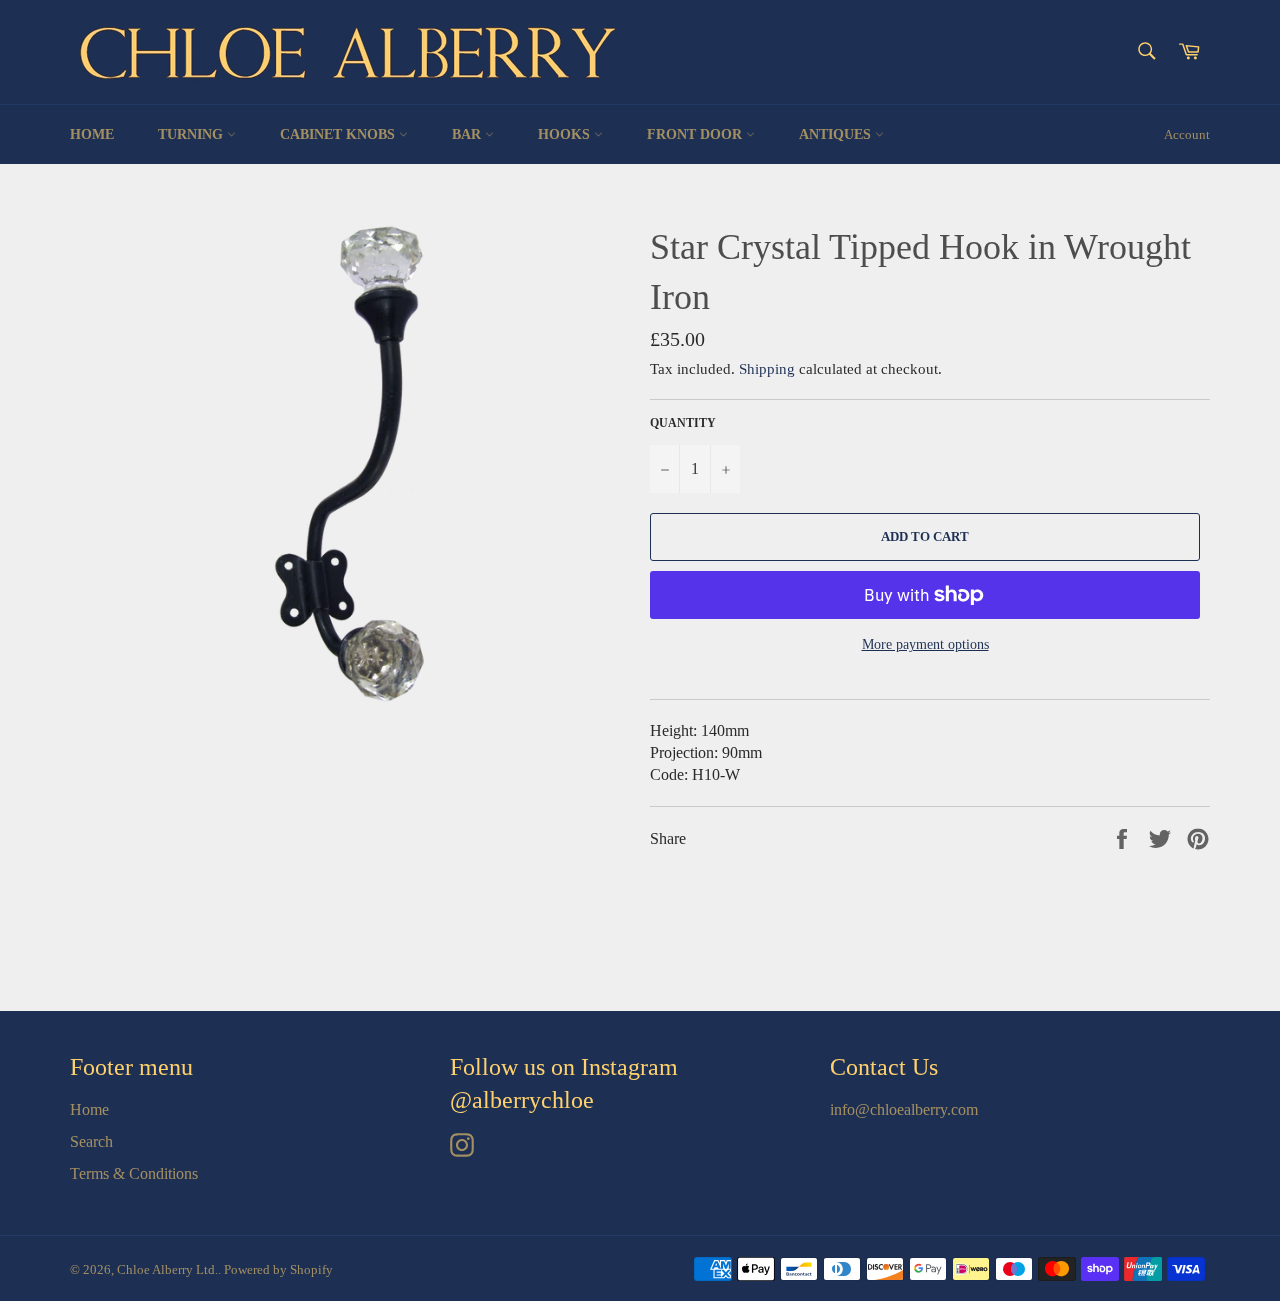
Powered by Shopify (278, 1270)
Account (1187, 134)
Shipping (767, 369)
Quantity (683, 423)
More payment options (925, 644)
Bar (468, 134)
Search (91, 1141)
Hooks (566, 134)
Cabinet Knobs (339, 134)
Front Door (696, 134)
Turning (192, 134)
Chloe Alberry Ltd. (167, 1270)
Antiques (837, 134)
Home (92, 134)
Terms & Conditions (134, 1173)
